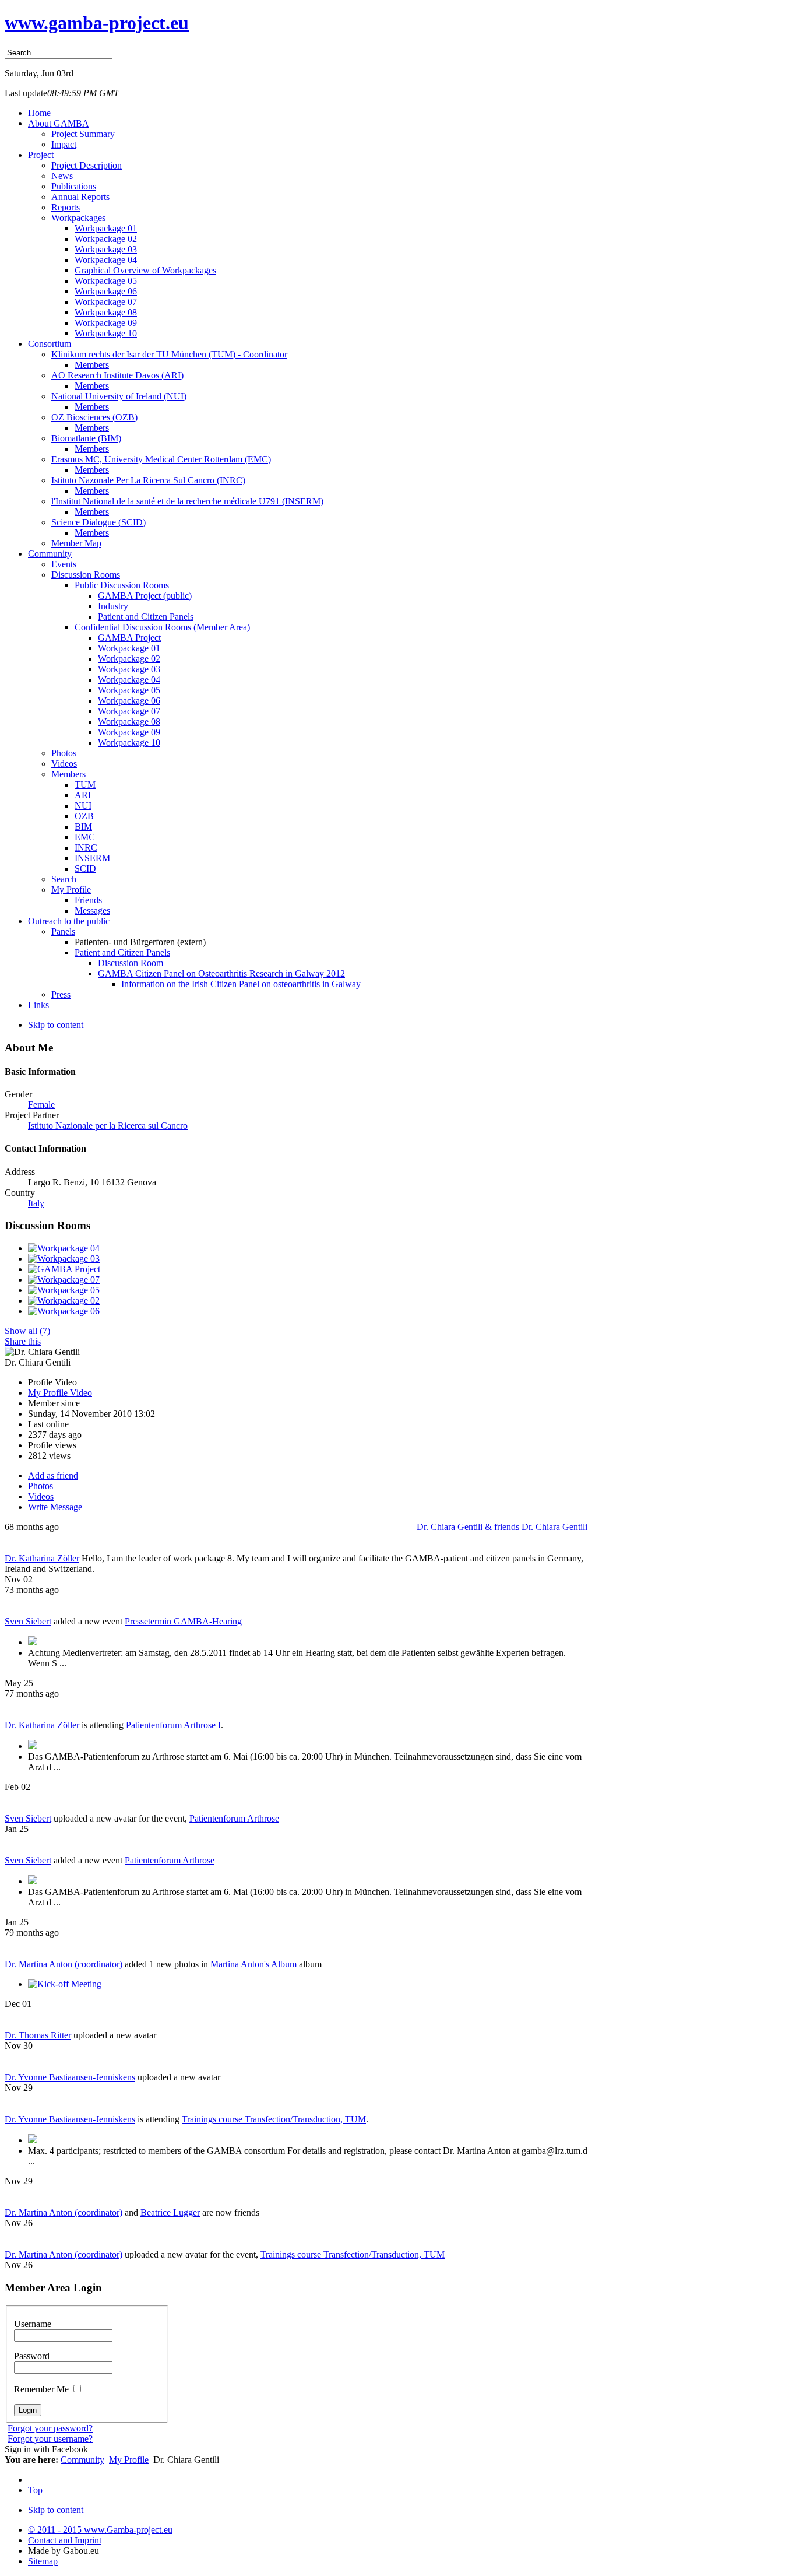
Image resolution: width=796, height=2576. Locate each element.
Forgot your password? (50, 2428)
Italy (36, 1203)
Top (35, 2490)
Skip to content (56, 1025)
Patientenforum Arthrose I (173, 1725)
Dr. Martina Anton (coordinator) (64, 1964)
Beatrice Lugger (170, 2212)
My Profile (129, 2460)
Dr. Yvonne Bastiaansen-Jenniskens (70, 2077)
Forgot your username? (50, 2439)
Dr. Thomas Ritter (38, 2035)
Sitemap (43, 2561)
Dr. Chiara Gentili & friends (468, 1527)
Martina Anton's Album (253, 1964)
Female (41, 1105)
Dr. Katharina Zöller (42, 1558)
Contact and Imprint (65, 2540)
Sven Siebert (28, 1621)
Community (82, 2460)
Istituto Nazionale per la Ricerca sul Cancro (108, 1126)
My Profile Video (60, 1393)
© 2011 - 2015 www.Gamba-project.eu (100, 2530)
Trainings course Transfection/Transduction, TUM (274, 2119)
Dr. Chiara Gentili (554, 1527)
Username (33, 2324)
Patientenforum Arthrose (234, 1818)
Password (32, 2356)
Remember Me (43, 2389)
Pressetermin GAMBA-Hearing (183, 1621)
